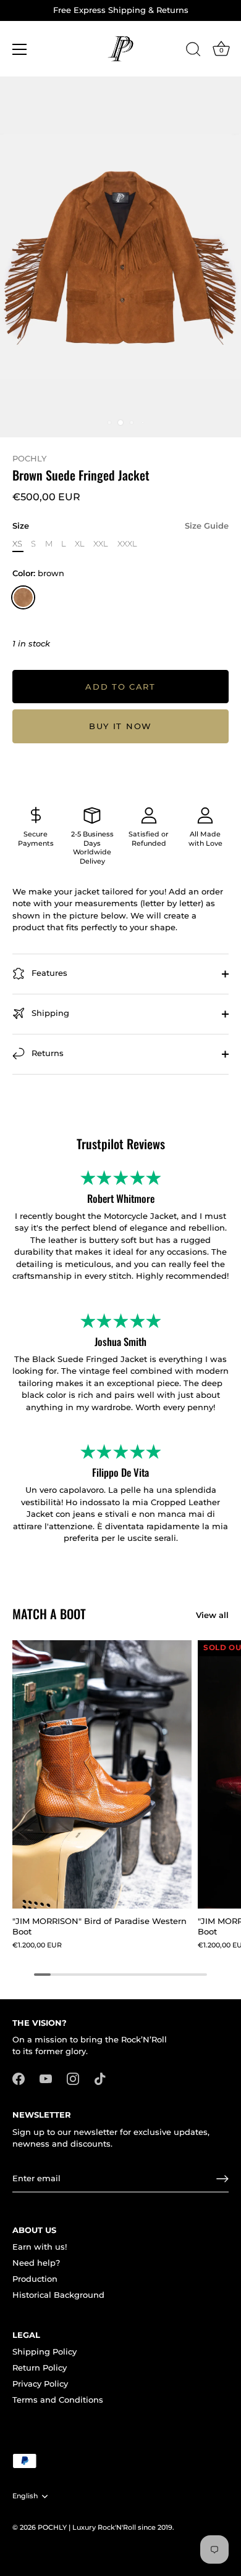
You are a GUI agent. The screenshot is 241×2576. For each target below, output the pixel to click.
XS (17, 544)
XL (80, 544)
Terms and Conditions (58, 2400)
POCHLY (29, 458)
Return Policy (40, 2368)
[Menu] (20, 49)
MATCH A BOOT (49, 1614)
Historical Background (58, 2295)
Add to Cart (120, 687)
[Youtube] (46, 2078)
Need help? (36, 2263)
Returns (46, 1053)
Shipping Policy (44, 2351)
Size (120, 526)
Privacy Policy (40, 2384)
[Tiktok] (100, 2078)
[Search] (193, 51)
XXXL (127, 544)
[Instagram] (73, 2078)
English (25, 2496)
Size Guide (207, 526)
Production (35, 2279)
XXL (101, 544)
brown (23, 597)
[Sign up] (222, 2179)
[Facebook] (19, 2078)
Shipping (49, 1013)
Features (48, 973)
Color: (38, 573)
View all (212, 1615)
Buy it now (120, 726)
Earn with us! (40, 2247)
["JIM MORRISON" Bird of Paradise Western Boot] (102, 1774)
